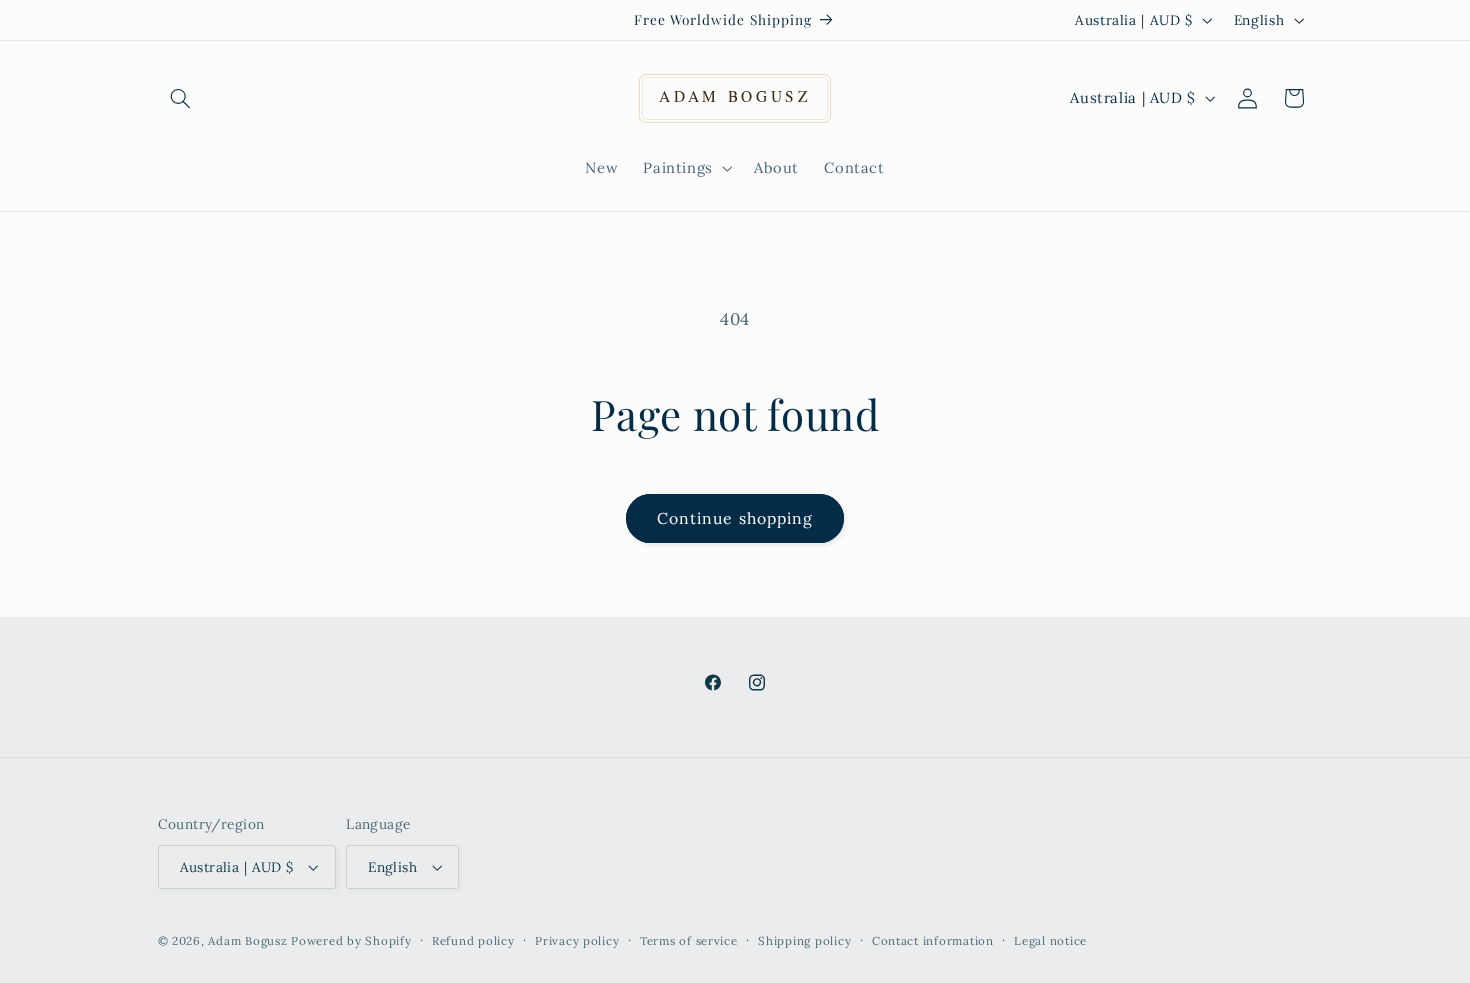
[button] (181, 98)
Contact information (933, 940)
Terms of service (689, 940)
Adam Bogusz (247, 940)
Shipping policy (804, 940)
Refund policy (473, 940)
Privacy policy (577, 940)
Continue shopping (735, 518)
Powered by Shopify (351, 940)
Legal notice (1050, 940)
